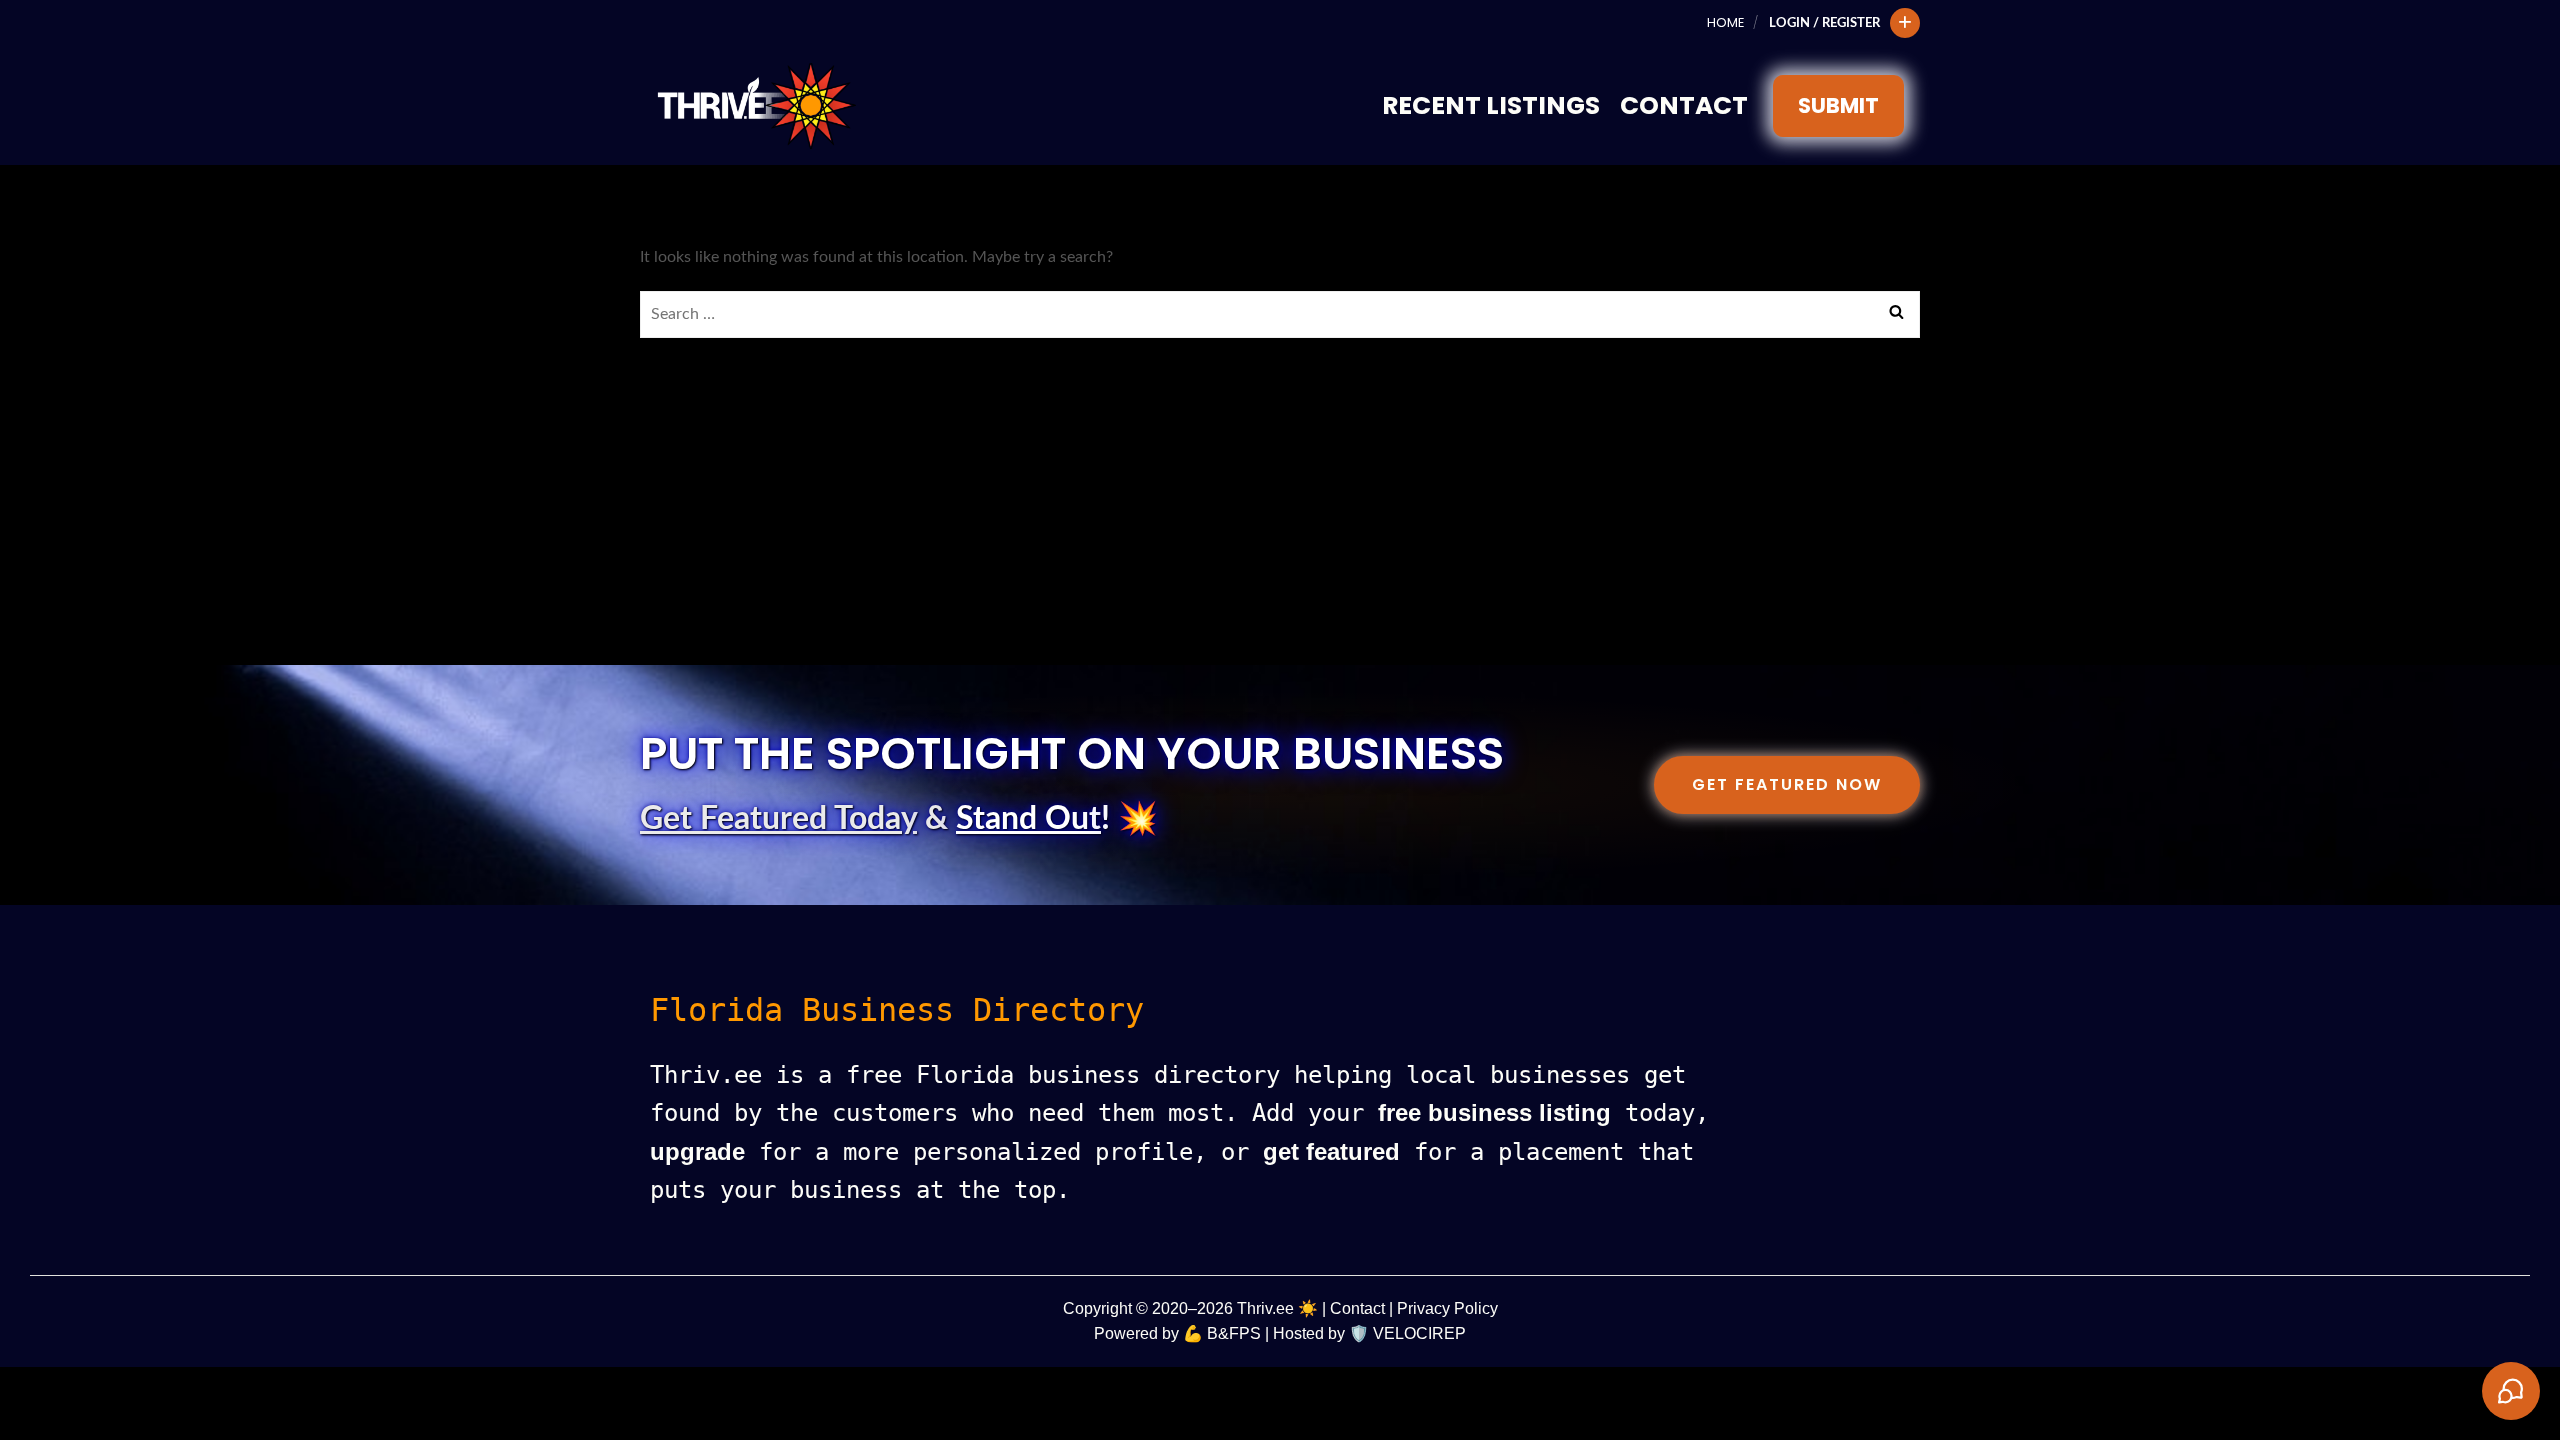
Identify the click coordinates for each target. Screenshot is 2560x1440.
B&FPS (1234, 1333)
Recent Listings (1491, 105)
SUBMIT (1838, 105)
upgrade (697, 1151)
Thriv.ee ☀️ (1277, 1308)
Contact (1684, 105)
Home (1725, 22)
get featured (1331, 1151)
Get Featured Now (1787, 784)
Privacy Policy (1447, 1308)
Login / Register (1824, 23)
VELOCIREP (1419, 1333)
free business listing (1494, 1112)
